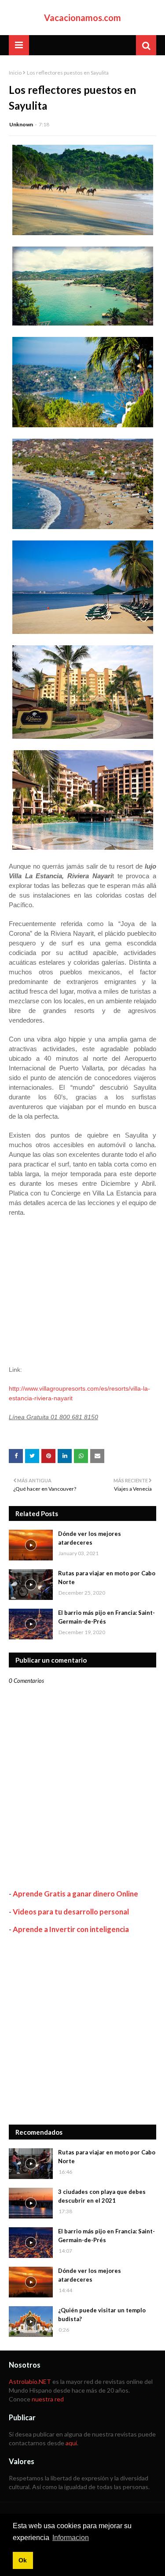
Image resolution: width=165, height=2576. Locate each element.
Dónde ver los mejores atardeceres (90, 1538)
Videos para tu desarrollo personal (71, 1912)
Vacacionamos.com (82, 18)
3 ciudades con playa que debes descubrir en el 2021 (102, 2196)
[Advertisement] (82, 2029)
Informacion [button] (71, 2538)
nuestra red (48, 2399)
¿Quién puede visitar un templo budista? (102, 2315)
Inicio (15, 73)
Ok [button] (23, 2560)
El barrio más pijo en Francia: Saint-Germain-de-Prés (106, 1617)
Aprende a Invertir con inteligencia (71, 1929)
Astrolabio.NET (30, 2381)
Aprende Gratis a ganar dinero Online (75, 1894)
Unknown (21, 124)
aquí (71, 2443)
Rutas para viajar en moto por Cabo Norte (107, 1578)
